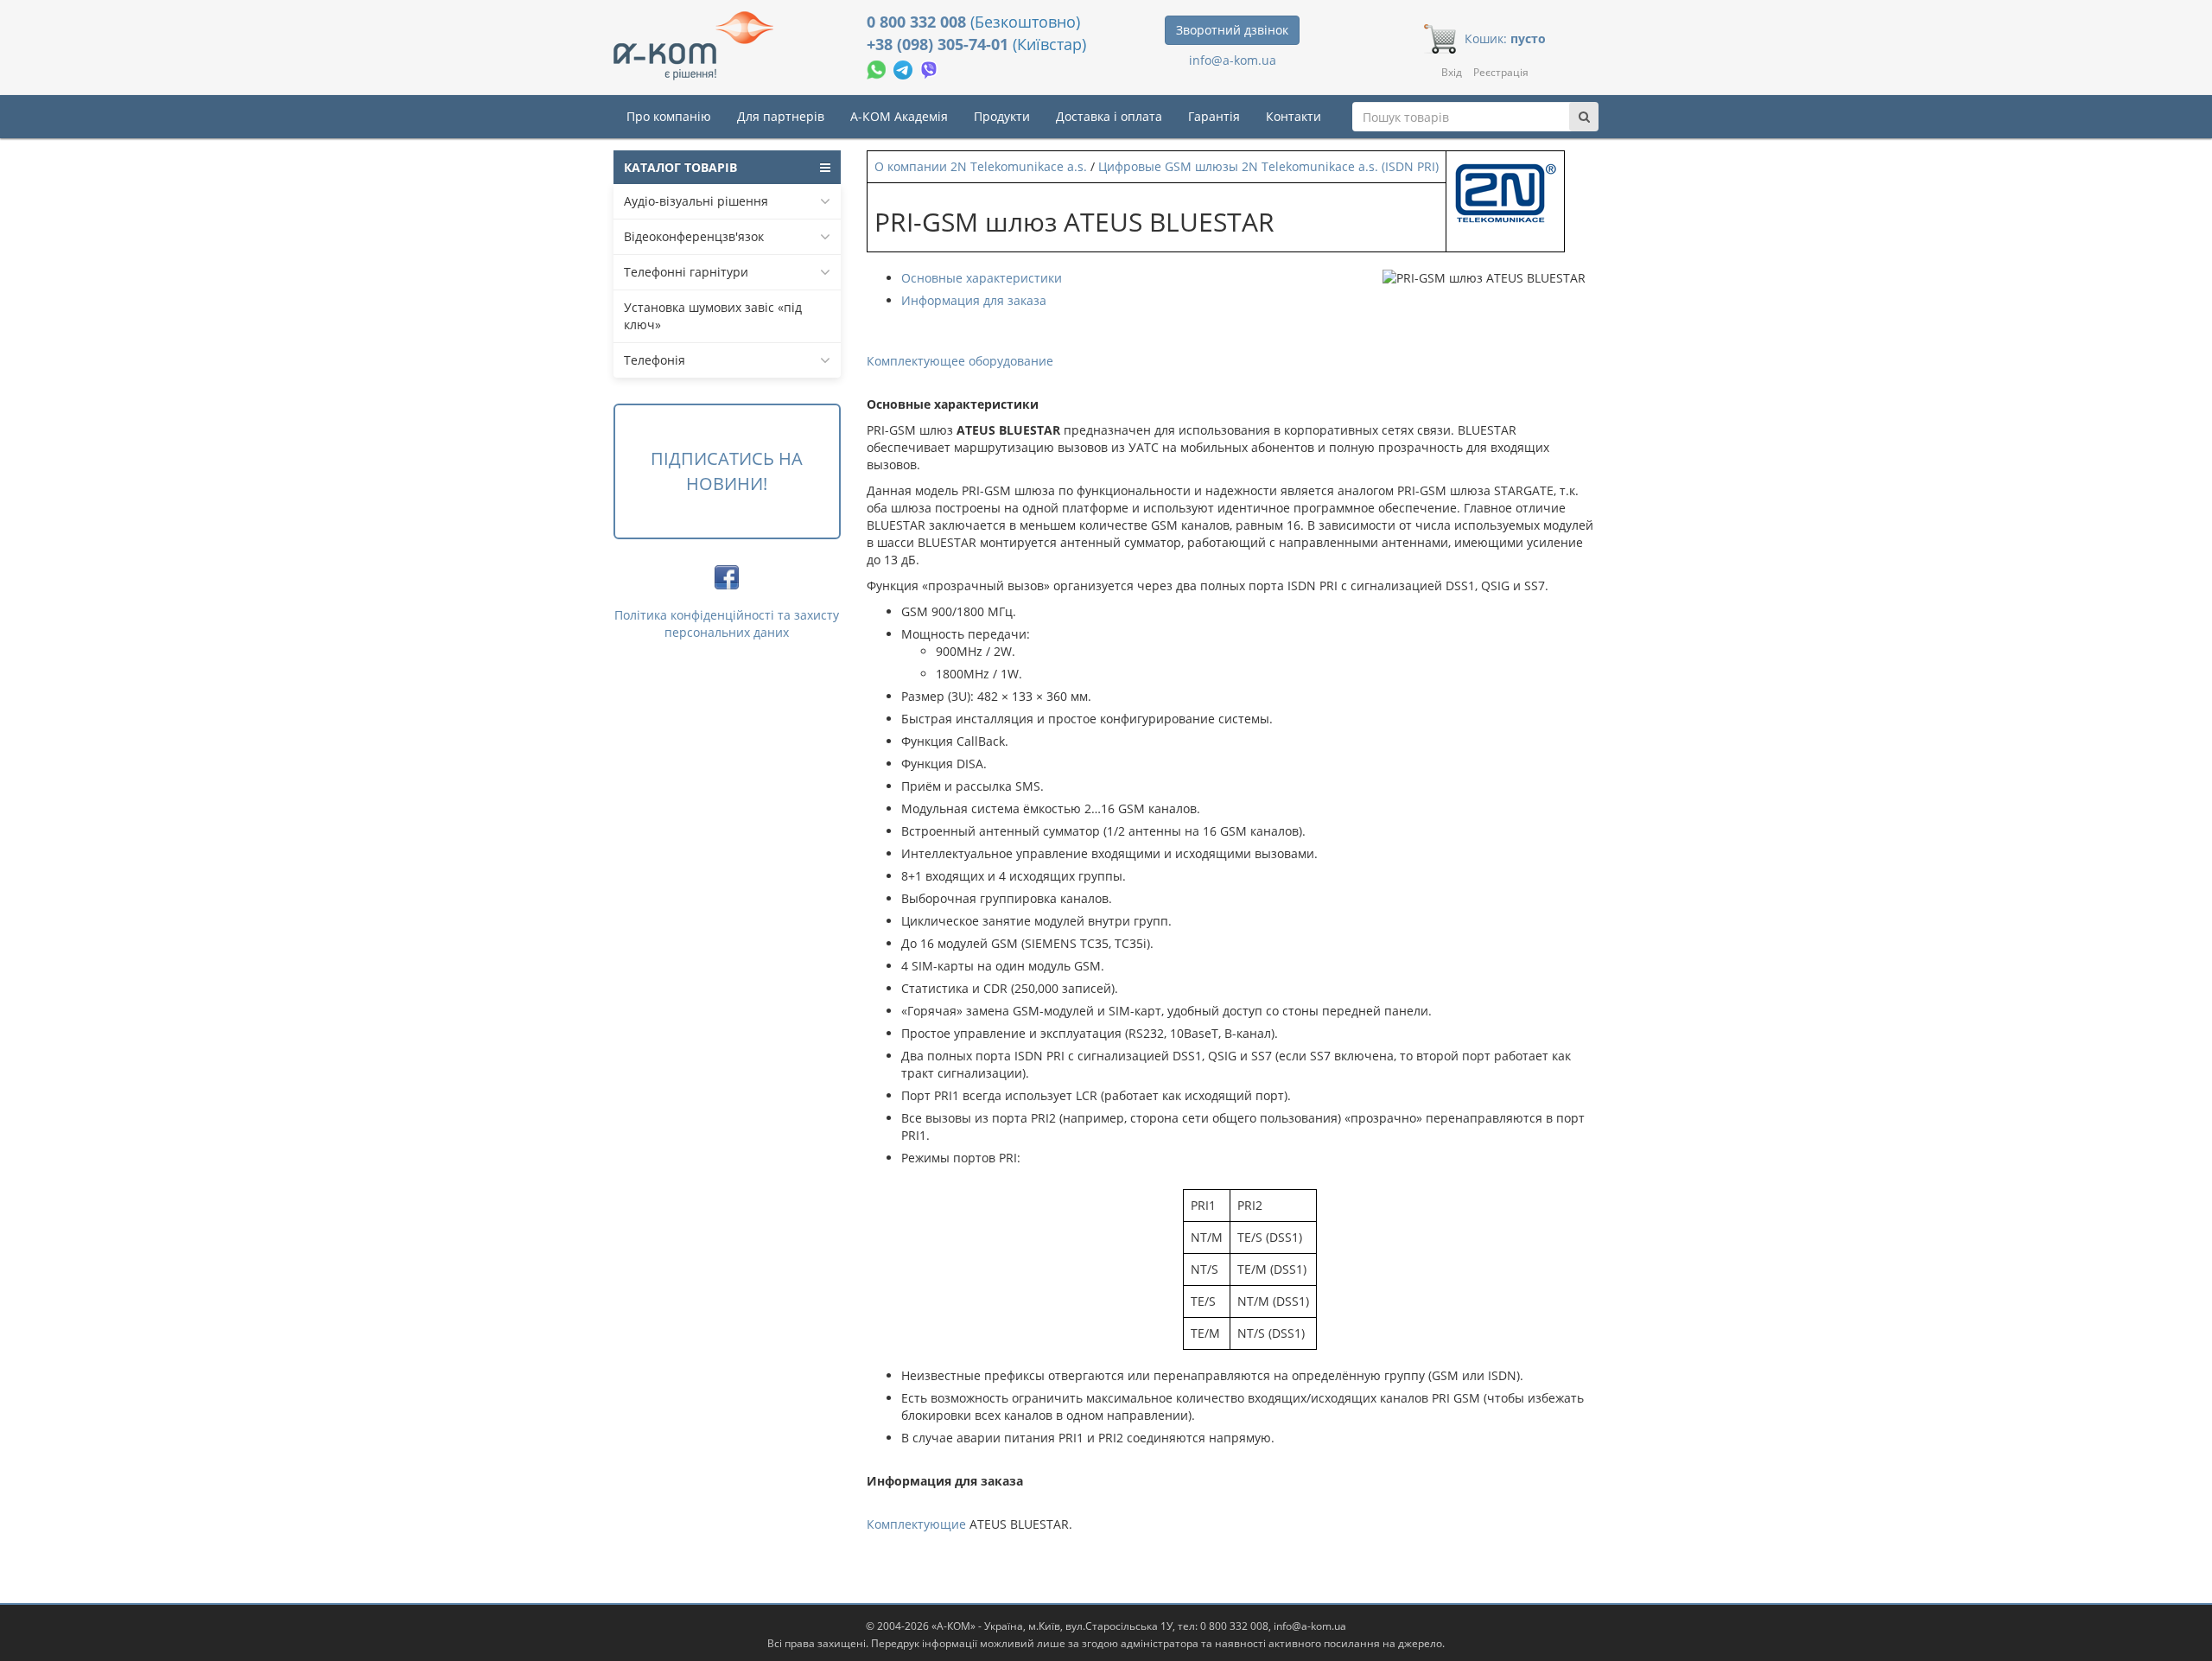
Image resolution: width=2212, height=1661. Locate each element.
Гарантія (1214, 116)
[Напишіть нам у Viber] (929, 68)
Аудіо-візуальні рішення (696, 201)
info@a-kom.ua (1233, 60)
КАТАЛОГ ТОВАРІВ (680, 167)
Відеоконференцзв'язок (694, 236)
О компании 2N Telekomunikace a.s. (981, 166)
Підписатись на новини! (727, 471)
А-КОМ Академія (899, 116)
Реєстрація (1501, 72)
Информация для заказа (974, 300)
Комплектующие (916, 1524)
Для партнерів (781, 116)
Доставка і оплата (1109, 116)
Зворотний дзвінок (1232, 30)
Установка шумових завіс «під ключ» (713, 316)
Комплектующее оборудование (960, 361)
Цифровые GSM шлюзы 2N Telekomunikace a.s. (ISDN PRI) (1268, 166)
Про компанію (669, 116)
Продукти (1002, 116)
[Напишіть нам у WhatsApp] (878, 68)
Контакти (1294, 116)
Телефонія (655, 360)
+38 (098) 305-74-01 (940, 44)
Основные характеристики (982, 278)
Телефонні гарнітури (686, 272)
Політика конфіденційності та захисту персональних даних (727, 624)
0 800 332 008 (918, 22)
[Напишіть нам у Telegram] (905, 68)
